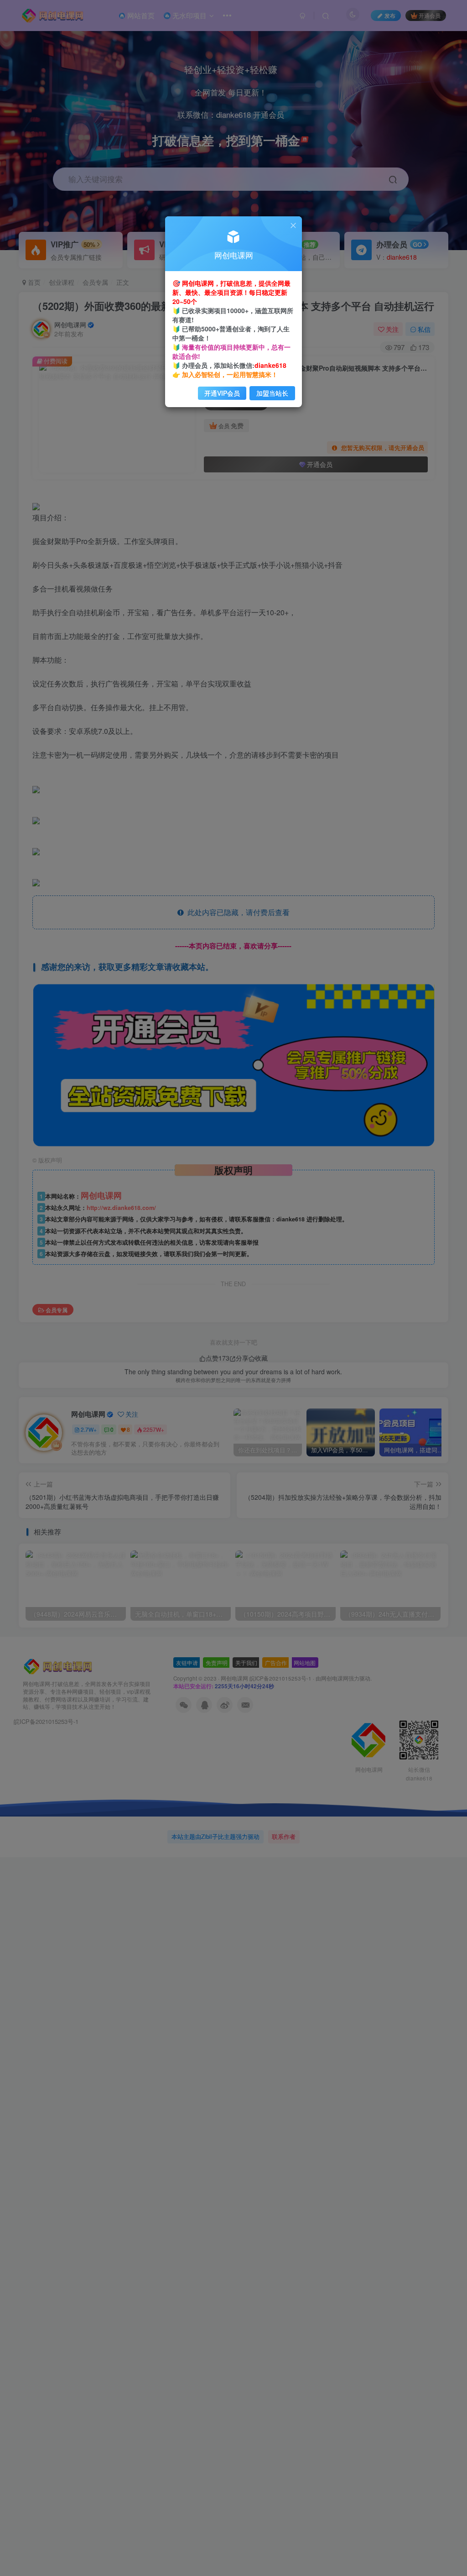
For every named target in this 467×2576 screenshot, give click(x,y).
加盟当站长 (272, 393)
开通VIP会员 (222, 393)
